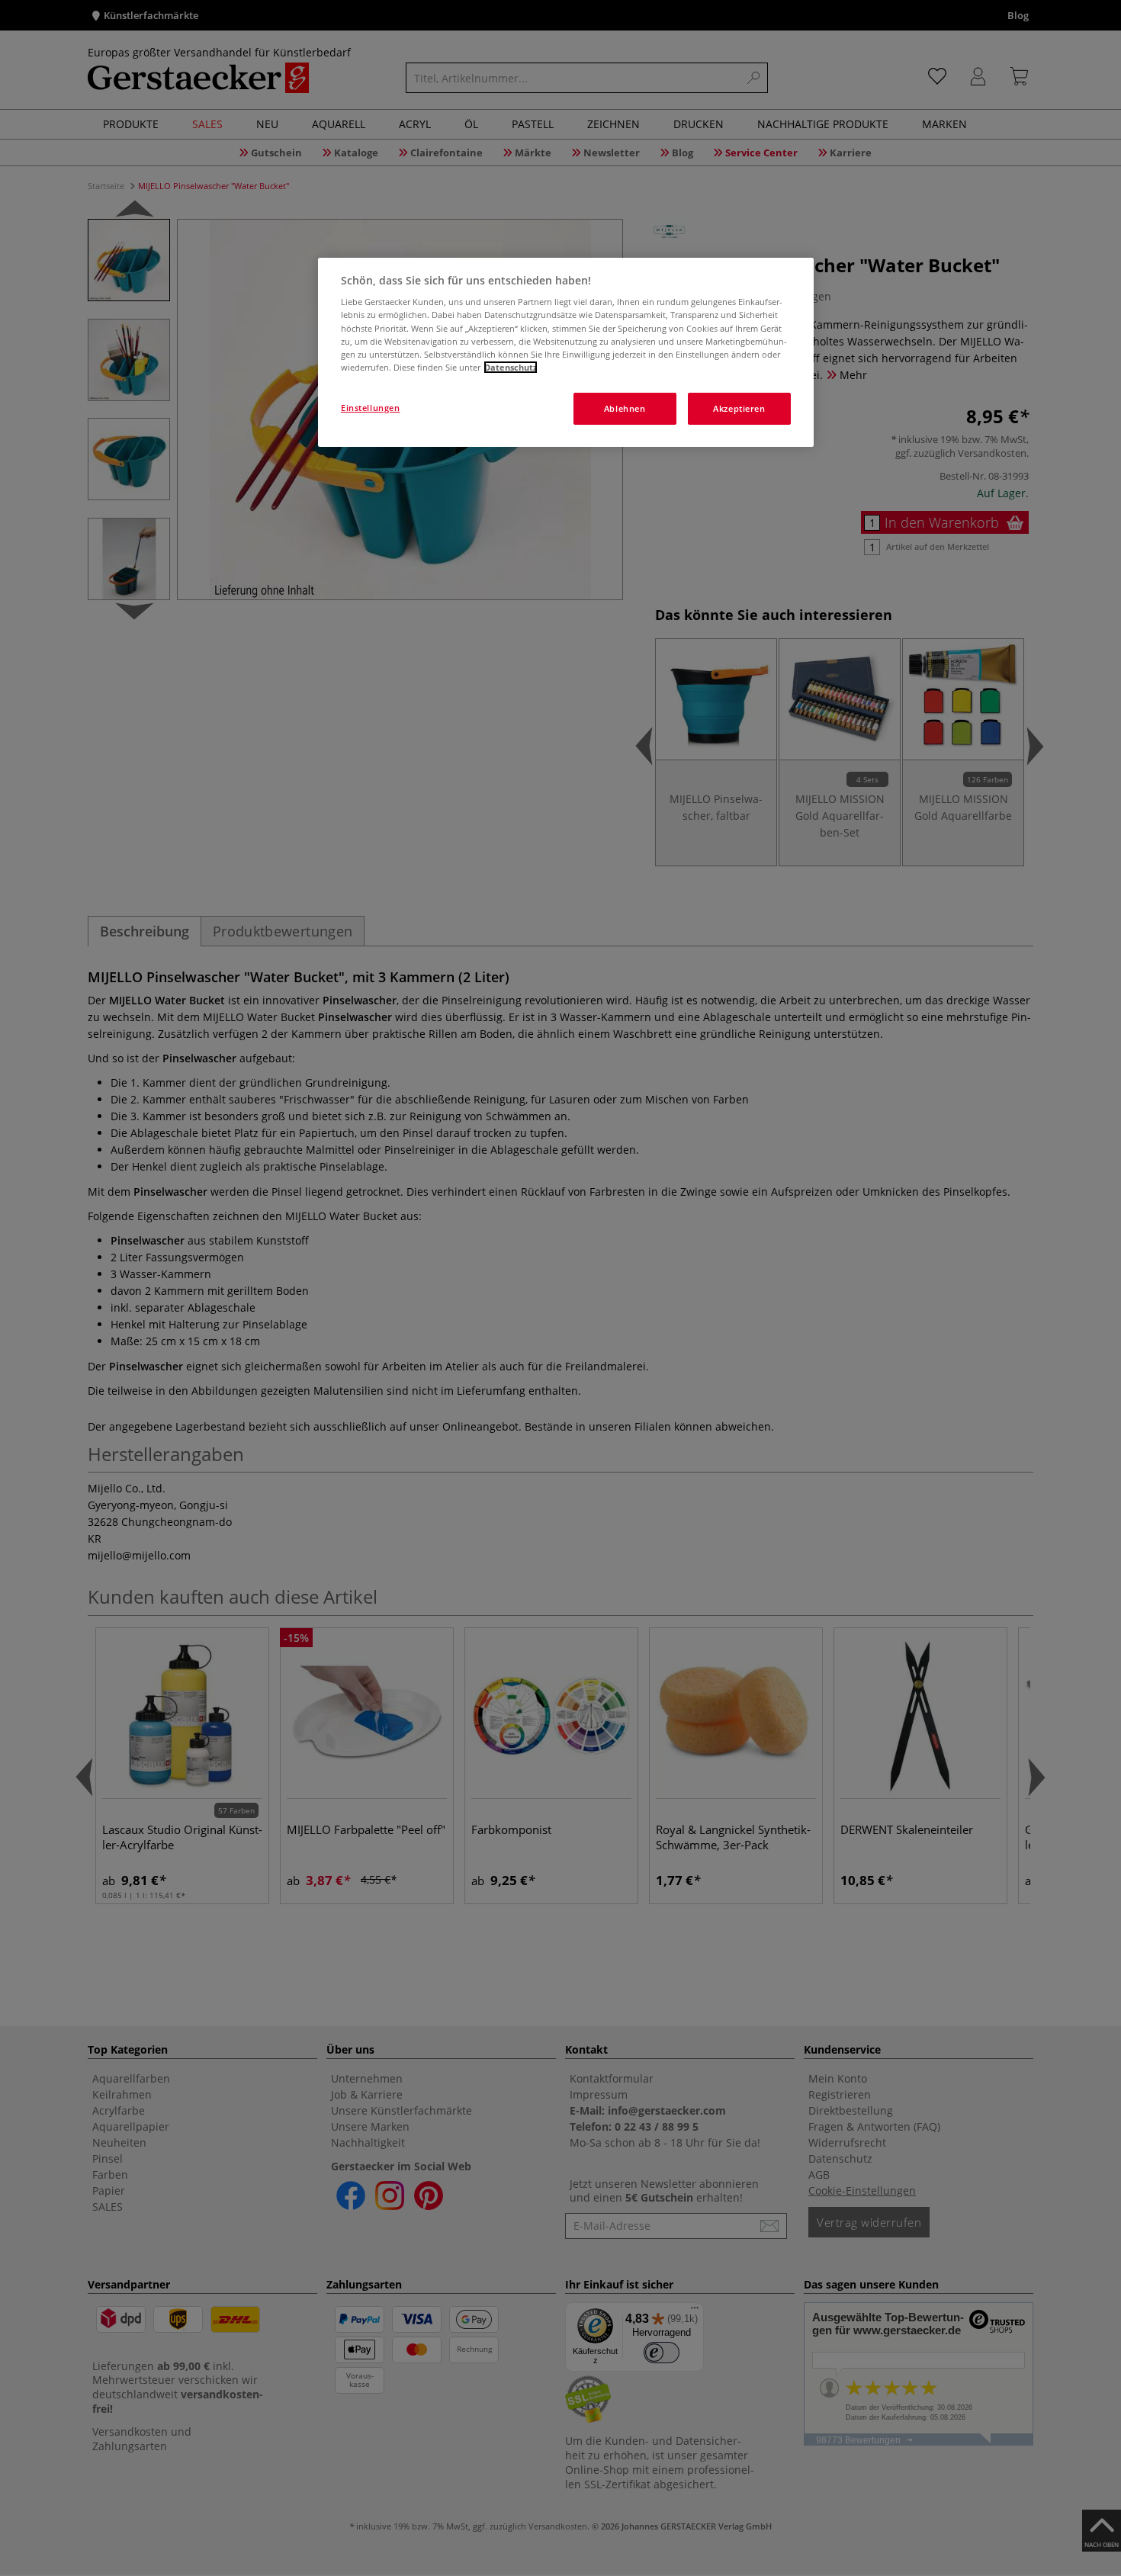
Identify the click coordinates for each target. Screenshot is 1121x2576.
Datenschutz (511, 367)
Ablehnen (625, 408)
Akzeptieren (739, 408)
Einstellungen (370, 408)
